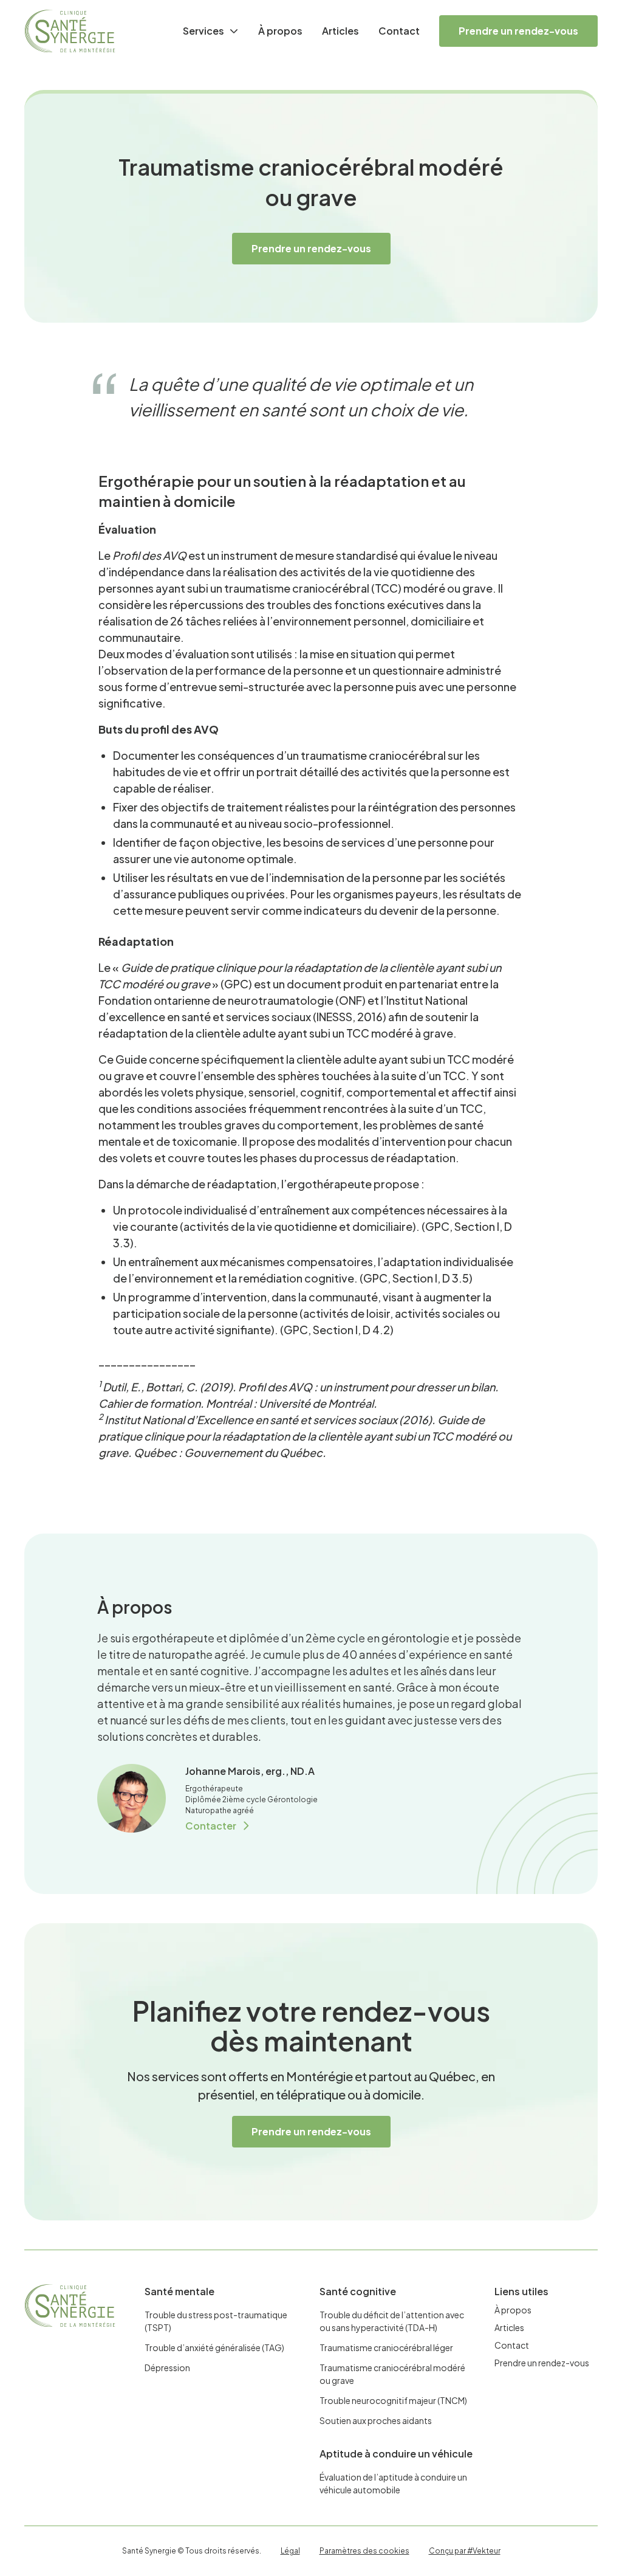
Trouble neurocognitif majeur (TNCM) (393, 2400)
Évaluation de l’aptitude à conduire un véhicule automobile (393, 2483)
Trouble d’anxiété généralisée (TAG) (214, 2347)
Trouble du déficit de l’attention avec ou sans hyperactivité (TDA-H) (392, 2321)
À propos (280, 31)
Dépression (167, 2368)
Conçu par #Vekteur (465, 2551)
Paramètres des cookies (364, 2551)
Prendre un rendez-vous (518, 31)
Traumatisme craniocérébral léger (386, 2347)
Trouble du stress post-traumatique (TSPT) (216, 2321)
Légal (290, 2551)
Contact (399, 31)
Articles (340, 31)
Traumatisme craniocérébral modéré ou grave (392, 2374)
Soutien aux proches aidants (376, 2420)
